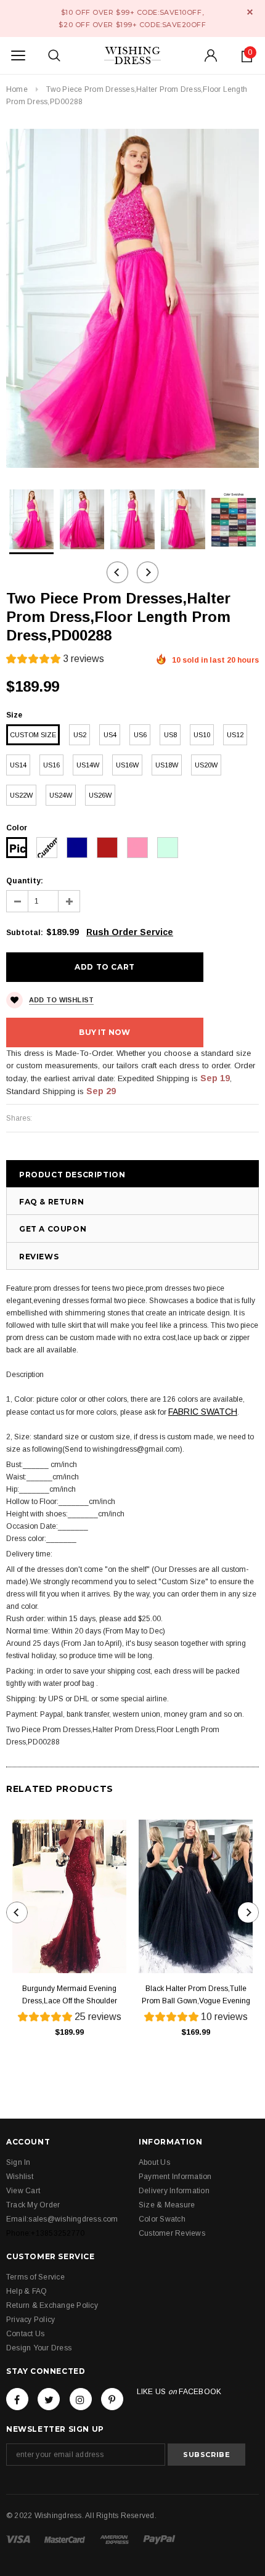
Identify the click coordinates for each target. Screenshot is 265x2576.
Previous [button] (117, 572)
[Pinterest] (112, 2399)
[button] (55, 660)
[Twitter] (49, 2399)
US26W (100, 795)
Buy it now (104, 1032)
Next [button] (148, 572)
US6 (140, 735)
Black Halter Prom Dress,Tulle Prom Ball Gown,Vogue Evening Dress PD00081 (196, 1996)
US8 (170, 735)
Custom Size (33, 735)
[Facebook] (17, 2399)
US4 (110, 735)
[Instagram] (81, 2399)
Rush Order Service (130, 932)
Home (17, 89)
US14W (88, 765)
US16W (127, 765)
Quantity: (25, 881)
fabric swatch (203, 1412)
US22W (21, 795)
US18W (167, 765)
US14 (18, 765)
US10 (202, 735)
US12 (235, 735)
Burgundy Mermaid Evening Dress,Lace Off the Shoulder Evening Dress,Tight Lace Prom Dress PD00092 (69, 1996)
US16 (51, 765)
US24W (61, 795)
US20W (206, 765)
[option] (132, 298)
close (250, 12)
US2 (80, 735)
